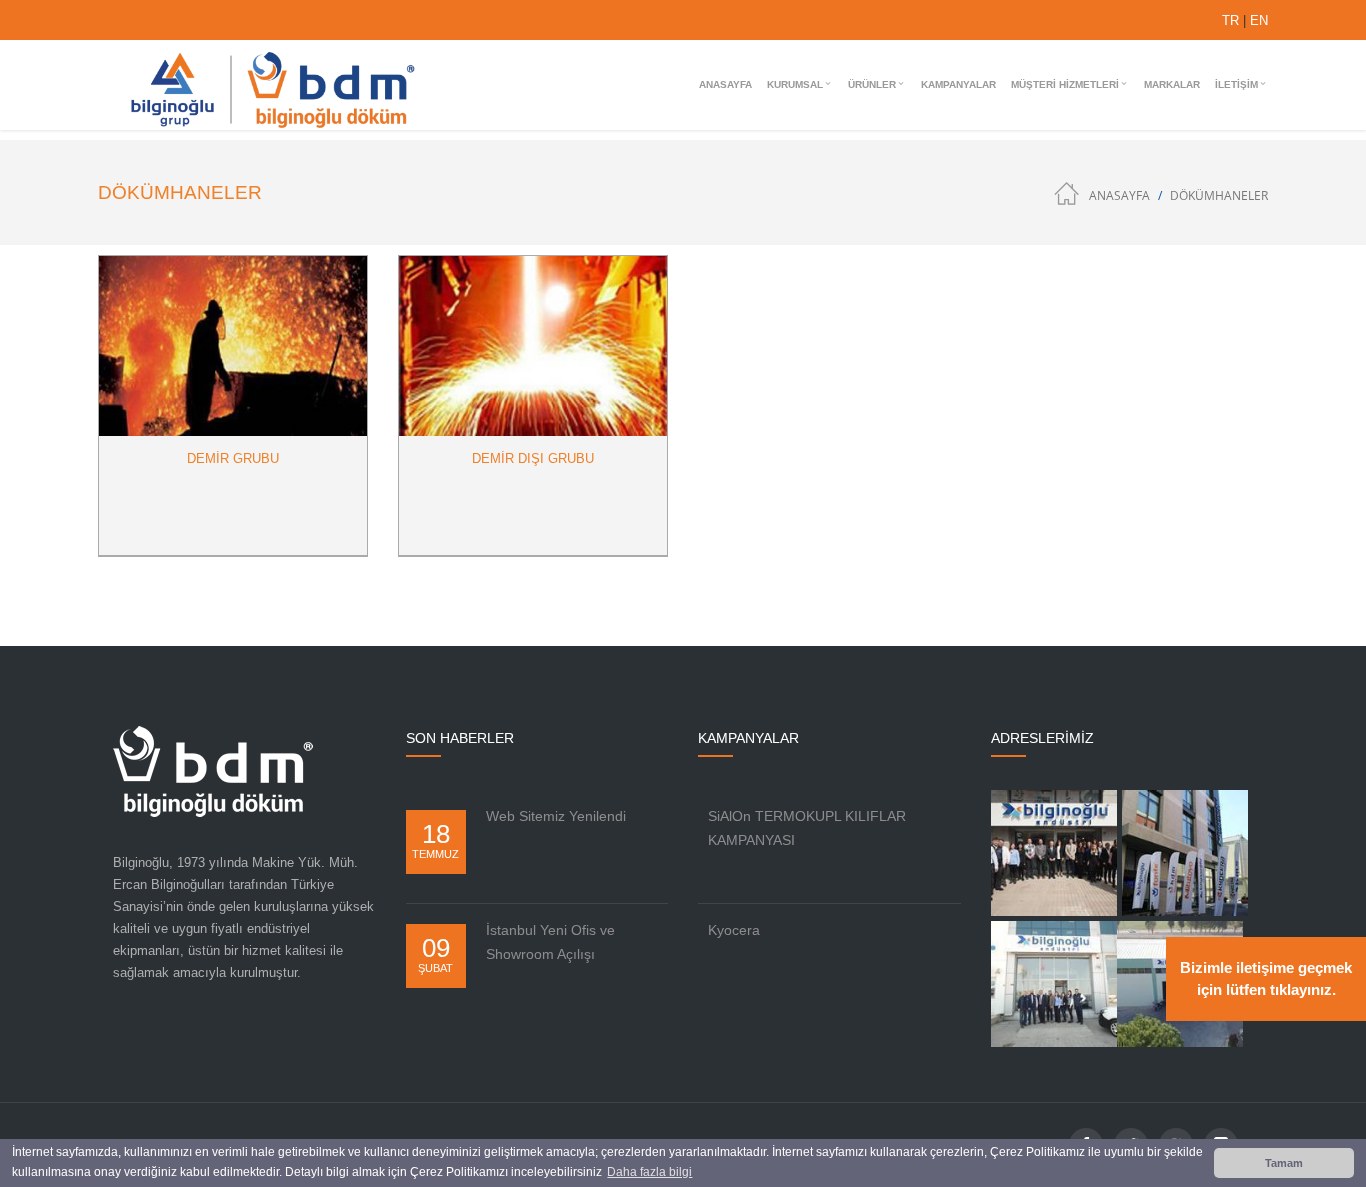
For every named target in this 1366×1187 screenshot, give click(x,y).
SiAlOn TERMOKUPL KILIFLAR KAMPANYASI (807, 828)
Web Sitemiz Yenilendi (556, 816)
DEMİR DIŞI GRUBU (533, 458)
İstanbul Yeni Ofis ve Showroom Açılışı (550, 942)
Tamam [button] (1284, 1163)
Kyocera (734, 930)
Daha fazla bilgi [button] (649, 1172)
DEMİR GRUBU (233, 458)
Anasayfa (1119, 195)
